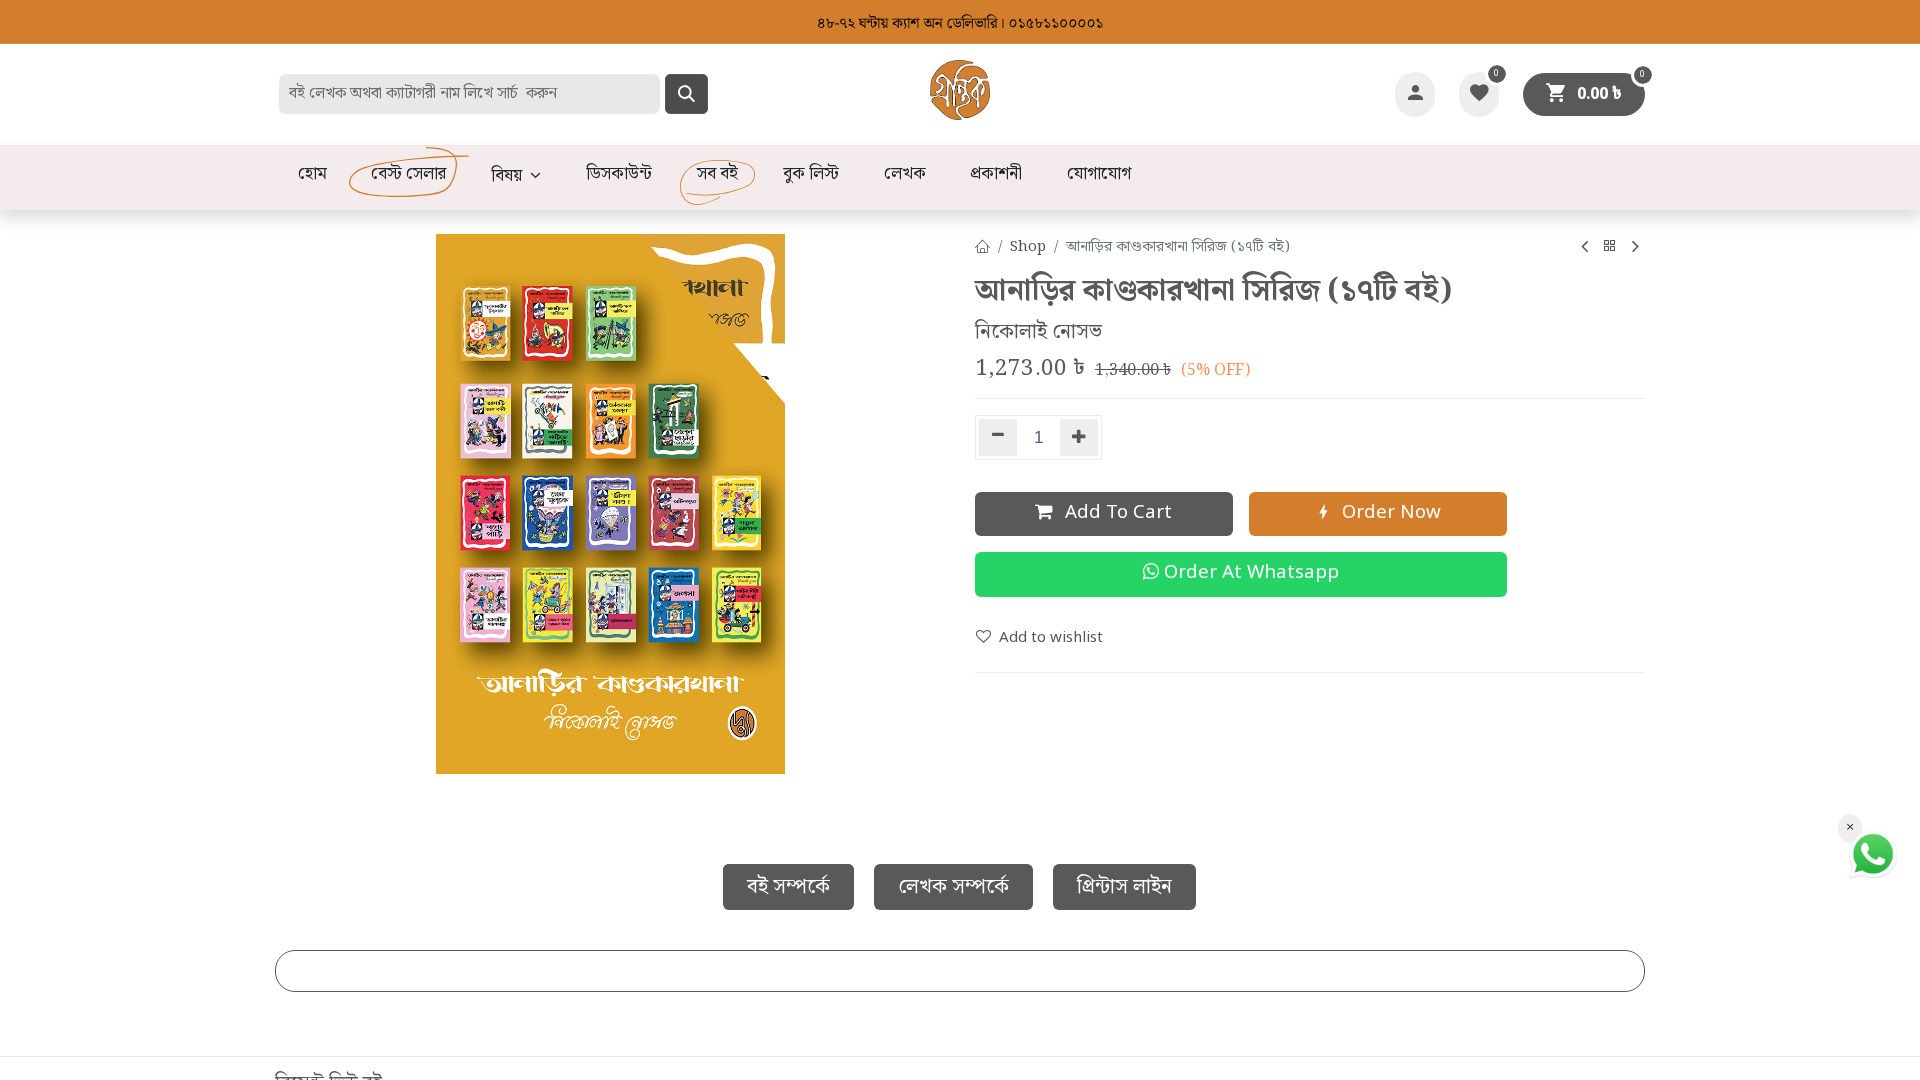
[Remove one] (998, 437)
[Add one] (1079, 437)
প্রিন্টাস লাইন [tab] (1124, 887)
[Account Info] (1415, 94)
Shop (1028, 247)
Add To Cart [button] (1116, 513)
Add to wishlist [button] (1051, 638)
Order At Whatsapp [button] (1249, 573)
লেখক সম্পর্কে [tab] (953, 887)
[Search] (686, 94)
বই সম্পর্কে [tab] (788, 887)
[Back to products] (1610, 247)
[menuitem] (312, 175)
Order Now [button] (1389, 513)
